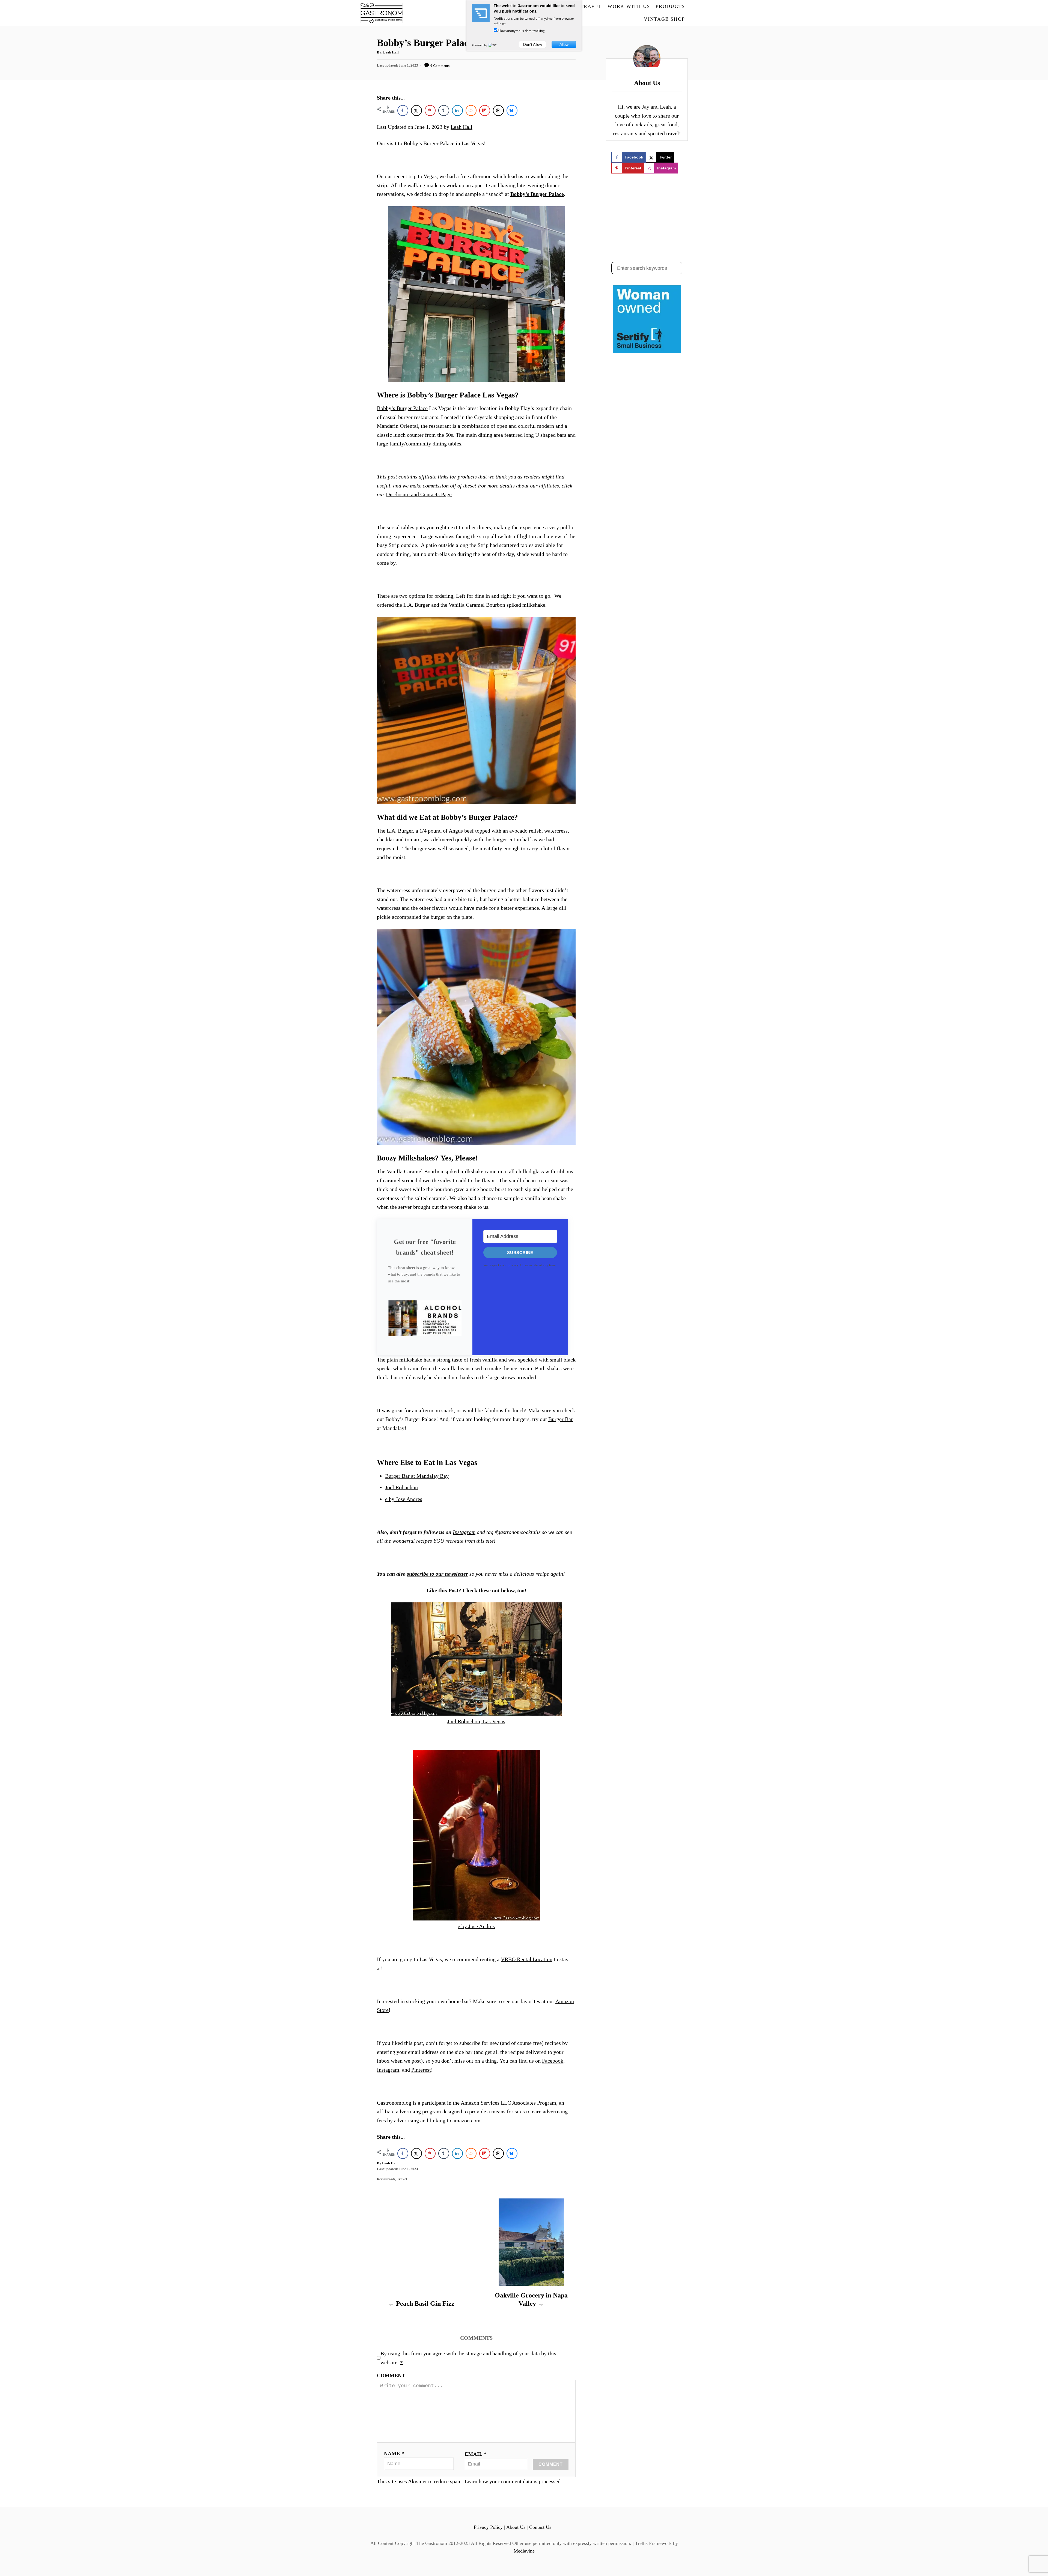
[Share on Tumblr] (444, 110)
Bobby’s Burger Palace (537, 194)
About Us (516, 2527)
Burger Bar (561, 1419)
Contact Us (540, 2527)
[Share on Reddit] (471, 110)
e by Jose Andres (404, 1499)
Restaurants (386, 2179)
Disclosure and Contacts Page (419, 494)
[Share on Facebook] (403, 110)
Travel (402, 2179)
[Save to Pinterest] (430, 110)
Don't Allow (533, 44)
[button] (425, 1322)
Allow (564, 44)
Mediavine (524, 2551)
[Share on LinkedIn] (457, 110)
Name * (394, 2454)
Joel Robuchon (401, 1487)
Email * (476, 2454)
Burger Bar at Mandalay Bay (417, 1476)
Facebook (553, 2061)
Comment (391, 2375)
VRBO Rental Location (527, 1959)
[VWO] (493, 45)
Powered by (480, 45)
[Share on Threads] (498, 110)
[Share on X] (416, 110)
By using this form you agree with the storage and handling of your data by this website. (468, 2358)
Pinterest (421, 2070)
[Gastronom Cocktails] (401, 13)
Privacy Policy (488, 2527)
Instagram (388, 2070)
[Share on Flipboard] (485, 110)
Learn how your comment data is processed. (513, 2481)
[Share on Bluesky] (512, 110)
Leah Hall (391, 52)
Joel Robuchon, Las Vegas (476, 1721)
